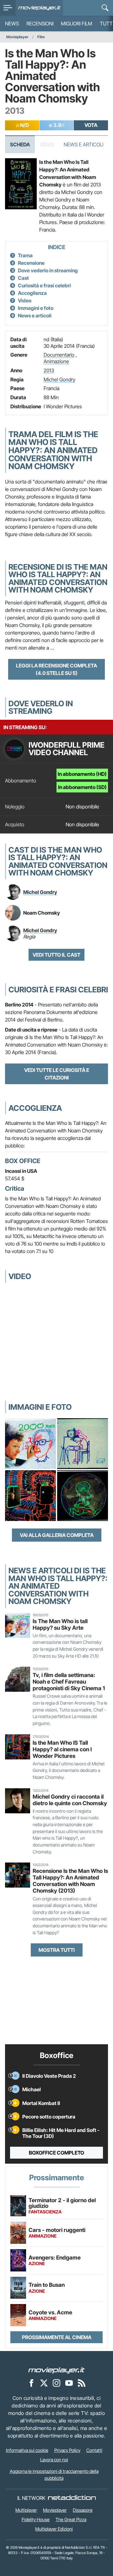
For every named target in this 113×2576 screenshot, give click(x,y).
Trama (25, 255)
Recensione (31, 263)
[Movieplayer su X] (44, 2383)
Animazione (56, 361)
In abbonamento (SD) (82, 787)
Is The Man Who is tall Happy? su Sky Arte (60, 1624)
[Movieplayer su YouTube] (69, 2383)
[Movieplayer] (56, 2370)
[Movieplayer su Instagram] (56, 2383)
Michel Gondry (59, 379)
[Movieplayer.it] (39, 8)
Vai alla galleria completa (57, 1535)
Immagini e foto (36, 308)
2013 (49, 370)
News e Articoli (83, 144)
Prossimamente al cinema (57, 2337)
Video (25, 300)
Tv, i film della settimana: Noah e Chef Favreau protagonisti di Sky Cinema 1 (69, 1682)
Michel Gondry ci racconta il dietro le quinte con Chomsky (70, 1800)
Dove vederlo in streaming (48, 270)
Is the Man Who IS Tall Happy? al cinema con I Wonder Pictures (62, 1749)
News (12, 24)
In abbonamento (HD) (82, 774)
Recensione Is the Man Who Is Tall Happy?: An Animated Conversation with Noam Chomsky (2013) (70, 1881)
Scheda (20, 144)
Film (41, 37)
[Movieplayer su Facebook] (31, 2383)
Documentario (59, 355)
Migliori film (77, 24)
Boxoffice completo (56, 2153)
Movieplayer (17, 37)
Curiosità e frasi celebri (44, 285)
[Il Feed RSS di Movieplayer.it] (82, 2383)
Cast (23, 278)
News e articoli (35, 316)
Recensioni (40, 24)
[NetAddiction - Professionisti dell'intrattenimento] (72, 2498)
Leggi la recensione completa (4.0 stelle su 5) (56, 669)
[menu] (8, 8)
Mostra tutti (57, 1950)
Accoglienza (32, 293)
